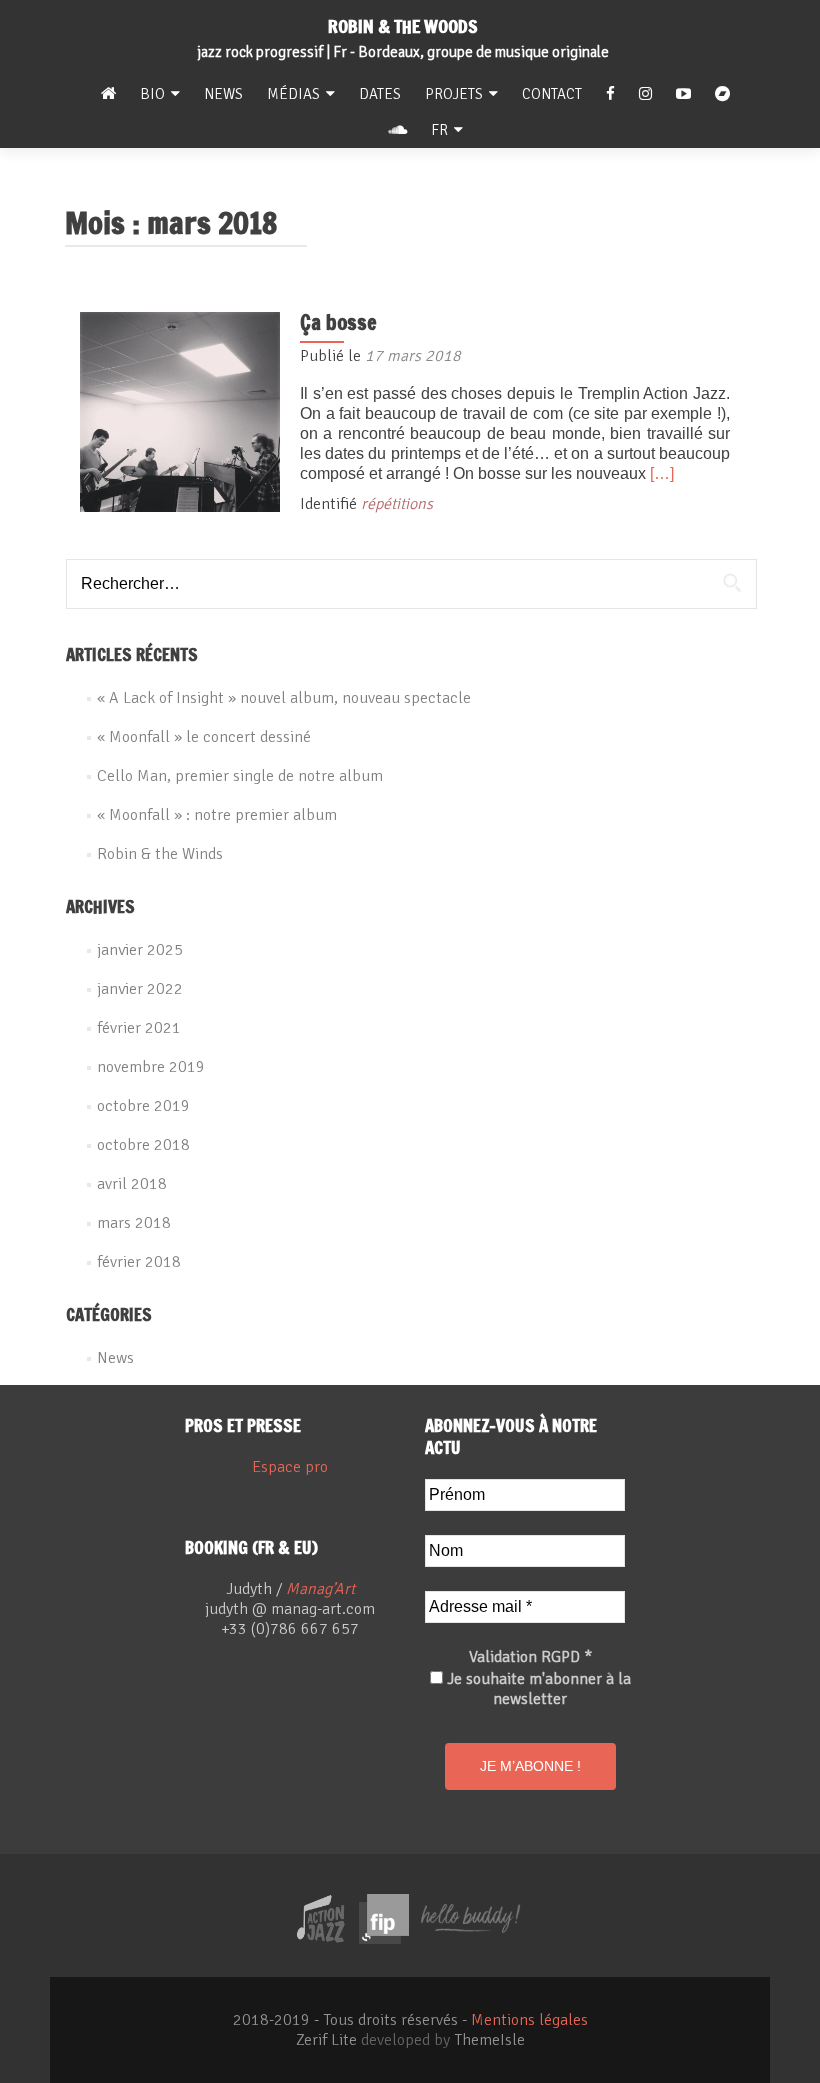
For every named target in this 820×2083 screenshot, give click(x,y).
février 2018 (139, 1262)
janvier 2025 (140, 950)
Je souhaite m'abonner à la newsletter (537, 1689)
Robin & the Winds (160, 854)
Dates (380, 94)
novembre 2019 (151, 1067)
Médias (293, 94)
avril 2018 (132, 1184)
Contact (552, 94)
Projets (454, 94)
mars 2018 (134, 1223)
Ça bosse (338, 322)
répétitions (397, 504)
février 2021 (139, 1028)
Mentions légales (529, 2020)
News (223, 94)
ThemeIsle (489, 2040)
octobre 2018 (143, 1145)
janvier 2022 (140, 989)
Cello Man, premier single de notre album (240, 776)
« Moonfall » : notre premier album (217, 815)
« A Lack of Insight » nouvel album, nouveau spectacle (284, 698)
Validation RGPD (530, 1657)
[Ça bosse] (180, 411)
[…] (662, 473)
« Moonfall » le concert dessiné (204, 737)
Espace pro (290, 1467)
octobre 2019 (143, 1106)
